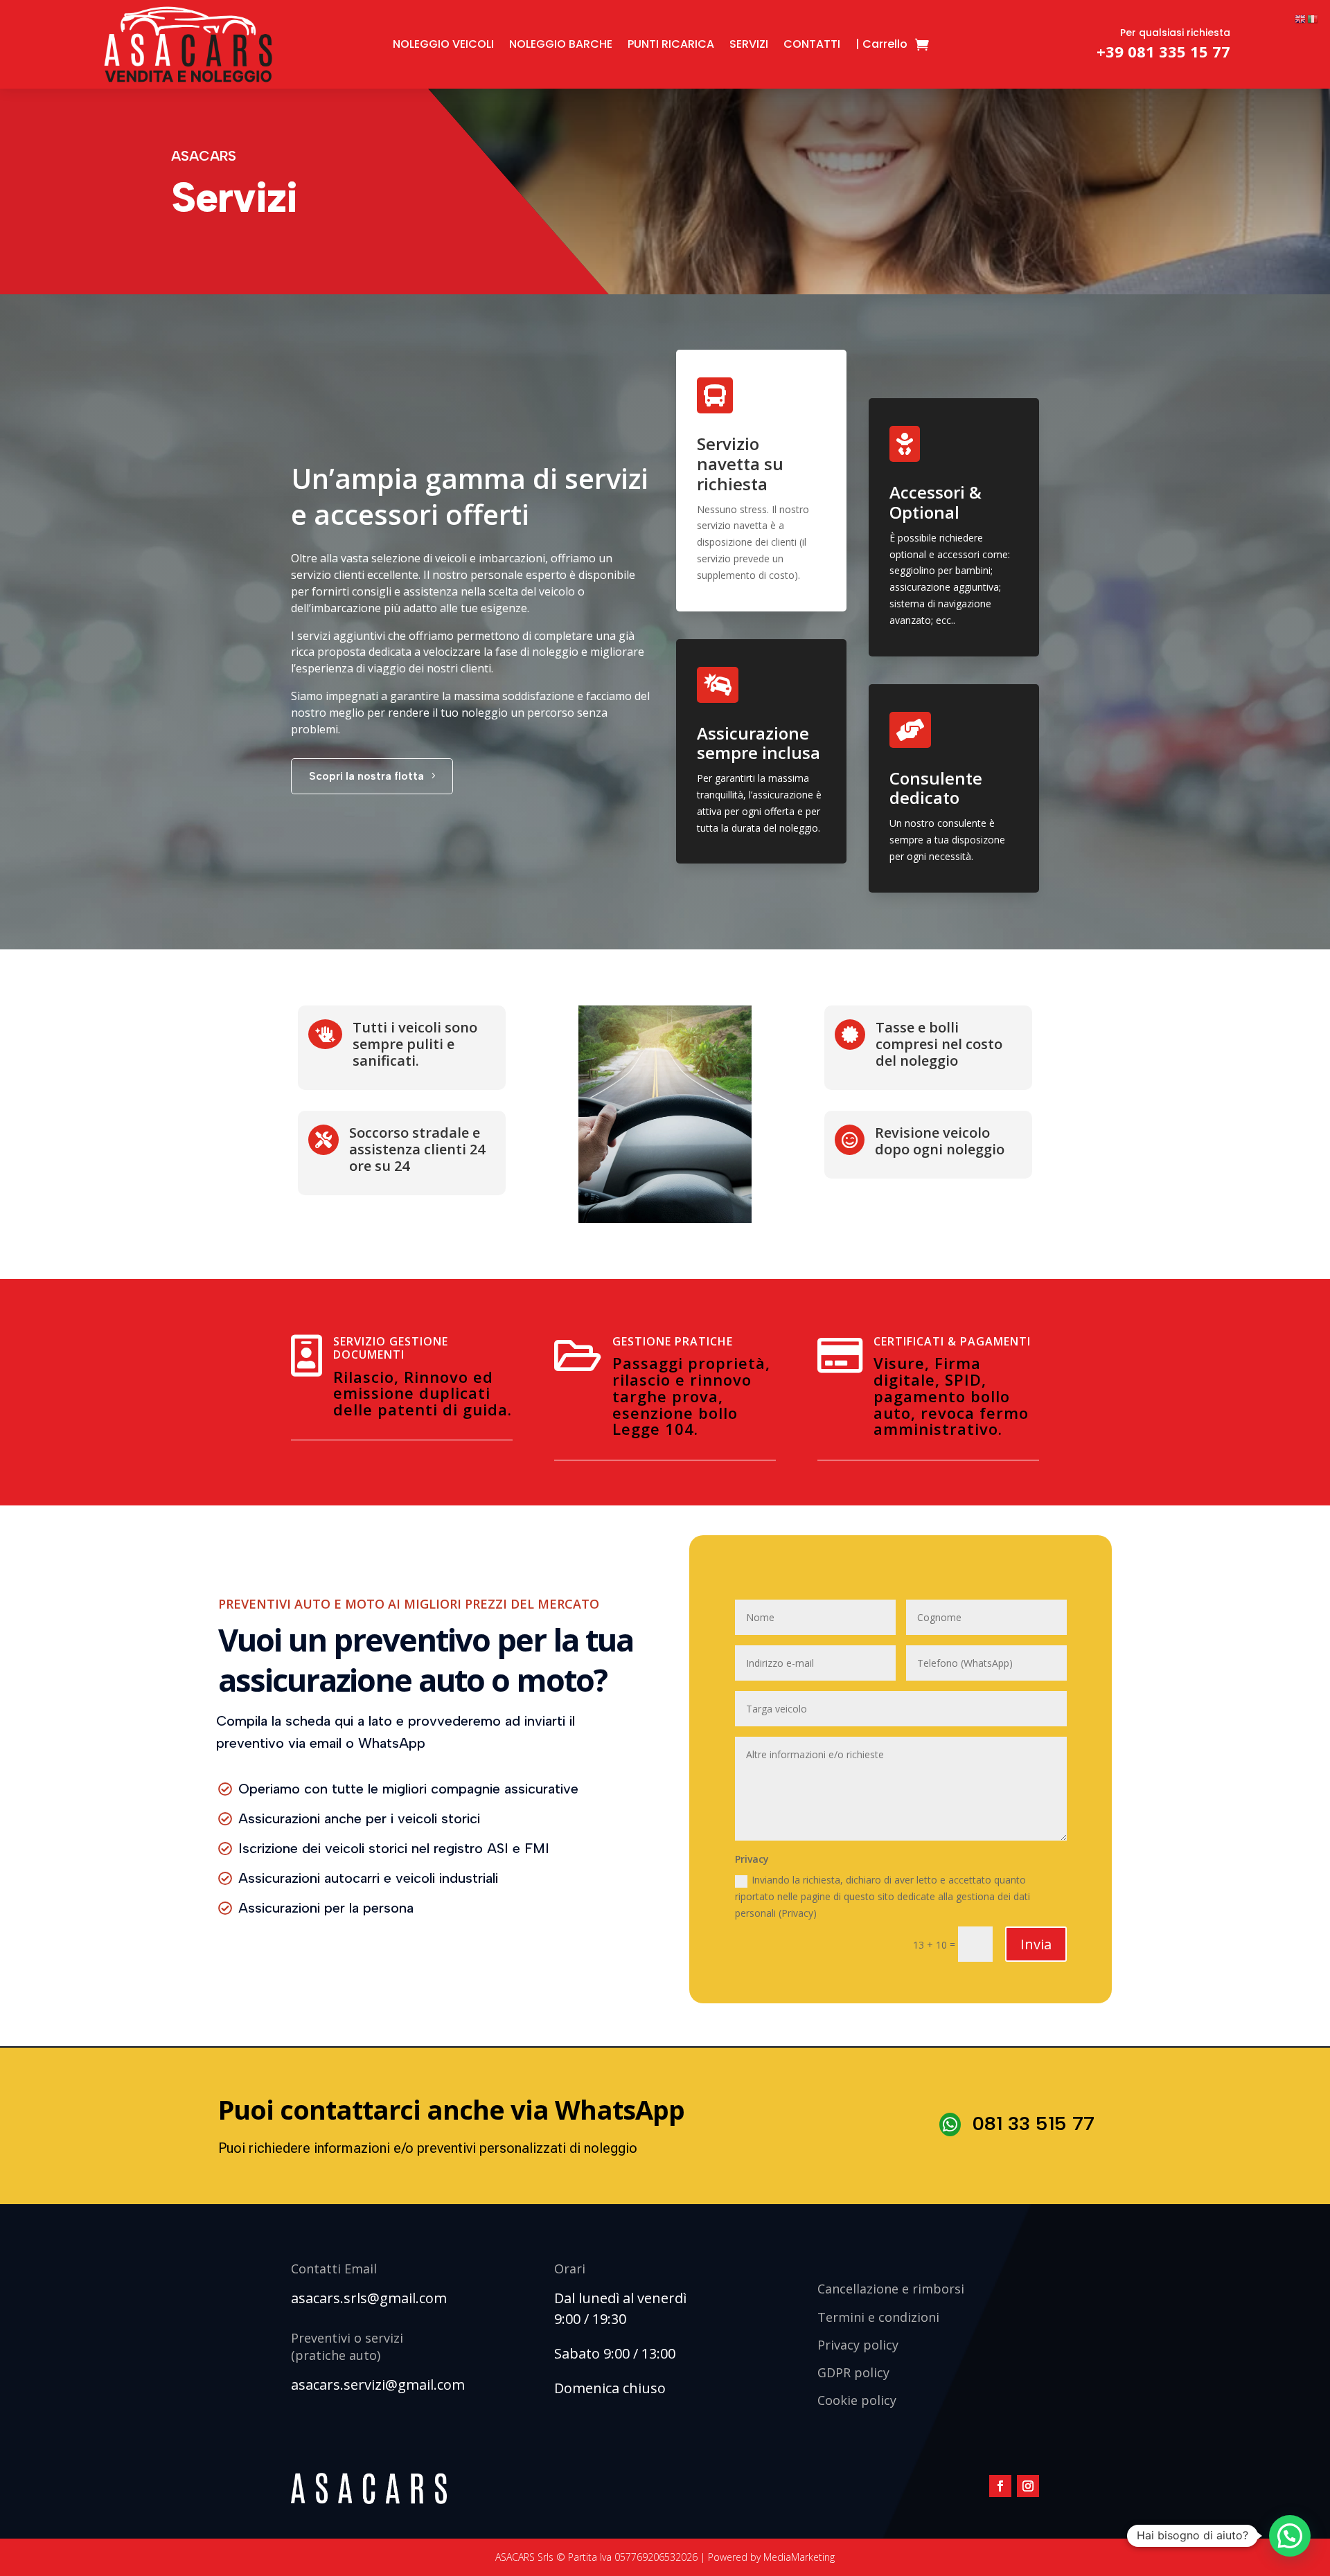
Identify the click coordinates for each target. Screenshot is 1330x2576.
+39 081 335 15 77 (1163, 51)
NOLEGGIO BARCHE (561, 44)
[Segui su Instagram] (1028, 2486)
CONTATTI (812, 44)
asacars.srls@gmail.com (369, 2298)
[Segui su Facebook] (1000, 2486)
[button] (1290, 2536)
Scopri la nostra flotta (366, 776)
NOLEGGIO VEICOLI (443, 44)
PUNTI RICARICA (671, 44)
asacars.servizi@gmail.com (378, 2385)
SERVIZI (749, 44)
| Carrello (881, 44)
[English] (1301, 18)
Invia (1036, 1944)
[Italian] (1313, 18)
